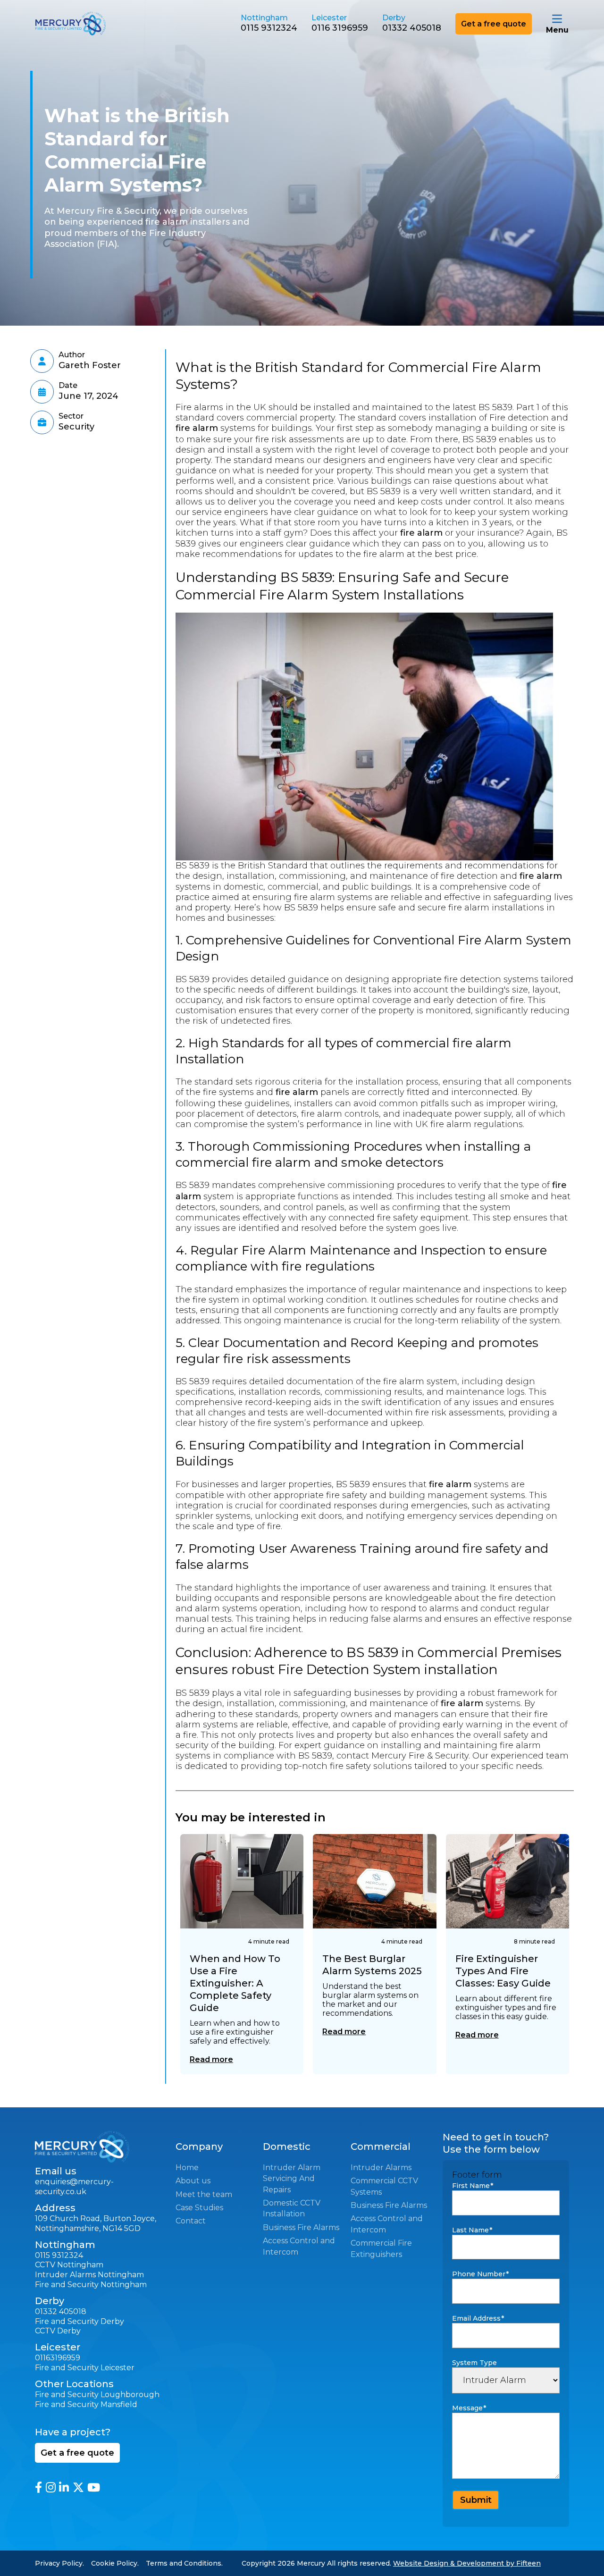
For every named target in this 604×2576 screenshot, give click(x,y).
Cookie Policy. (115, 2563)
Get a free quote (494, 24)
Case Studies (199, 2208)
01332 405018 (412, 28)
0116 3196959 (340, 28)
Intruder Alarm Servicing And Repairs (292, 2179)
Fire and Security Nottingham (91, 2285)
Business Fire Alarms (301, 2227)
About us (193, 2181)
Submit (476, 2500)
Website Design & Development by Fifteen (467, 2563)
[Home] (102, 24)
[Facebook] (38, 2487)
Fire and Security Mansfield (86, 2404)
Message (469, 2408)
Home (187, 2168)
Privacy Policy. (59, 2563)
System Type (474, 2363)
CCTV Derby (58, 2331)
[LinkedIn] (64, 2487)
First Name (473, 2186)
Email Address (478, 2318)
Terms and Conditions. (184, 2563)
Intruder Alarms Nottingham (89, 2275)
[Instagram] (51, 2487)
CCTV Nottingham (69, 2265)
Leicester (117, 2368)
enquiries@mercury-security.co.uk (74, 2187)
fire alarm (197, 428)
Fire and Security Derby (80, 2321)
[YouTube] (94, 2487)
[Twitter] (78, 2487)
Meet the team (204, 2194)
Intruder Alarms (381, 2168)
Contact (191, 2221)
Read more (211, 2059)
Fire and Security (67, 2368)
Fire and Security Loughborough (97, 2395)
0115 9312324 (269, 28)
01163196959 (58, 2358)
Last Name (472, 2230)
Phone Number (480, 2274)
